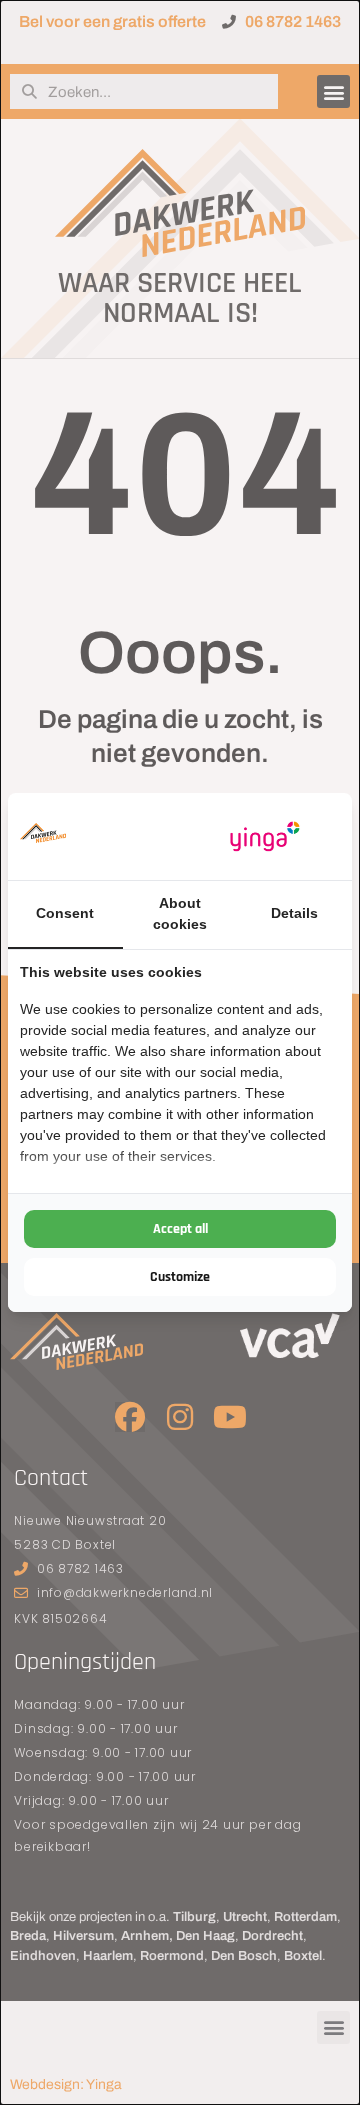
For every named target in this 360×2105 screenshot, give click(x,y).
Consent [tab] (65, 913)
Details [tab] (294, 913)
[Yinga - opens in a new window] (265, 836)
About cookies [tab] (180, 913)
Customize (180, 1277)
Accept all (180, 1229)
